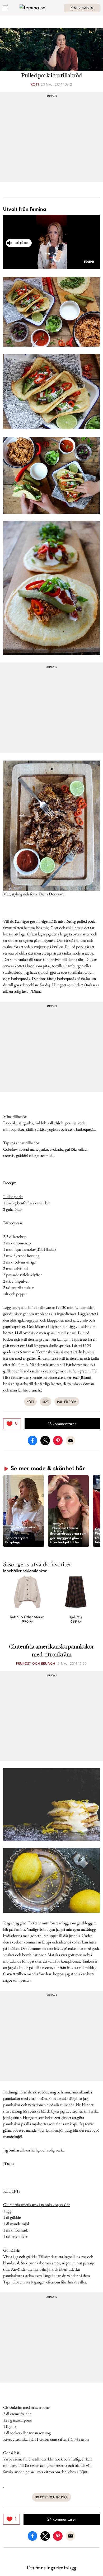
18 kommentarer (62, 1424)
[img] (12, 1424)
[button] (24, 1511)
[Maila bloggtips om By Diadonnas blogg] (71, 1440)
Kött (35, 85)
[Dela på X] (45, 1440)
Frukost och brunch (36, 1664)
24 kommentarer (62, 2520)
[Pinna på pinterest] (58, 1440)
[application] (51, 242)
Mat (46, 1402)
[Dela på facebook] (32, 1440)
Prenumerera (82, 8)
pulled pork (67, 1402)
